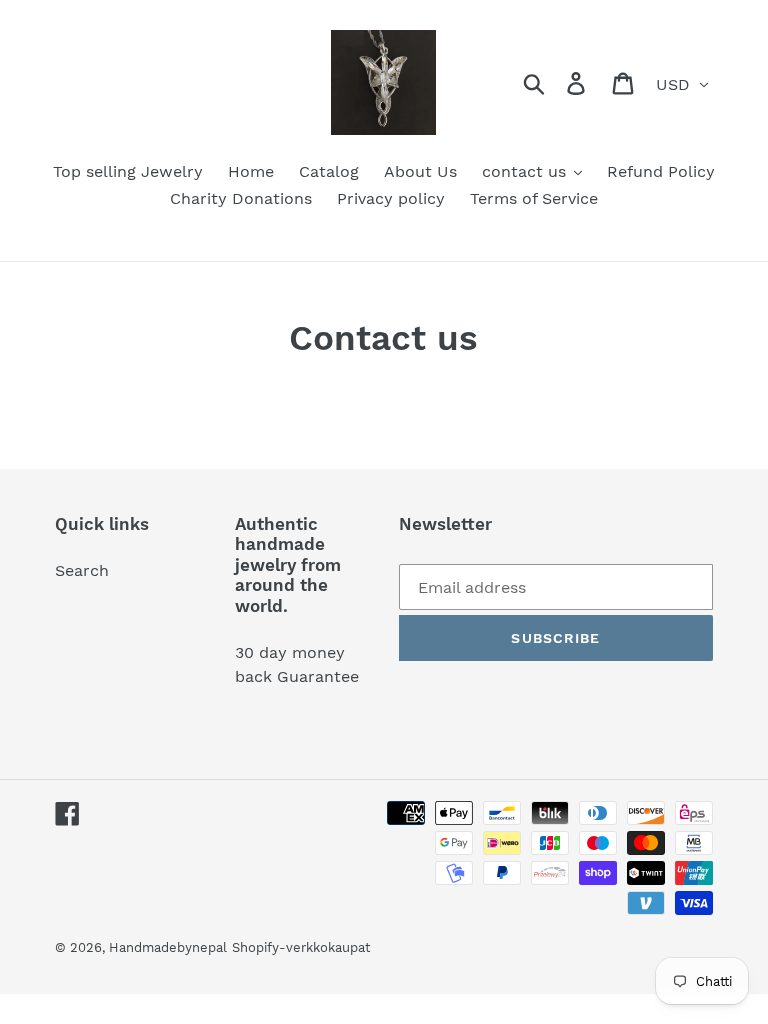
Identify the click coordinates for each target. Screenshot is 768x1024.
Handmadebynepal (168, 947)
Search (82, 570)
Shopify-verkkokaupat (301, 947)
